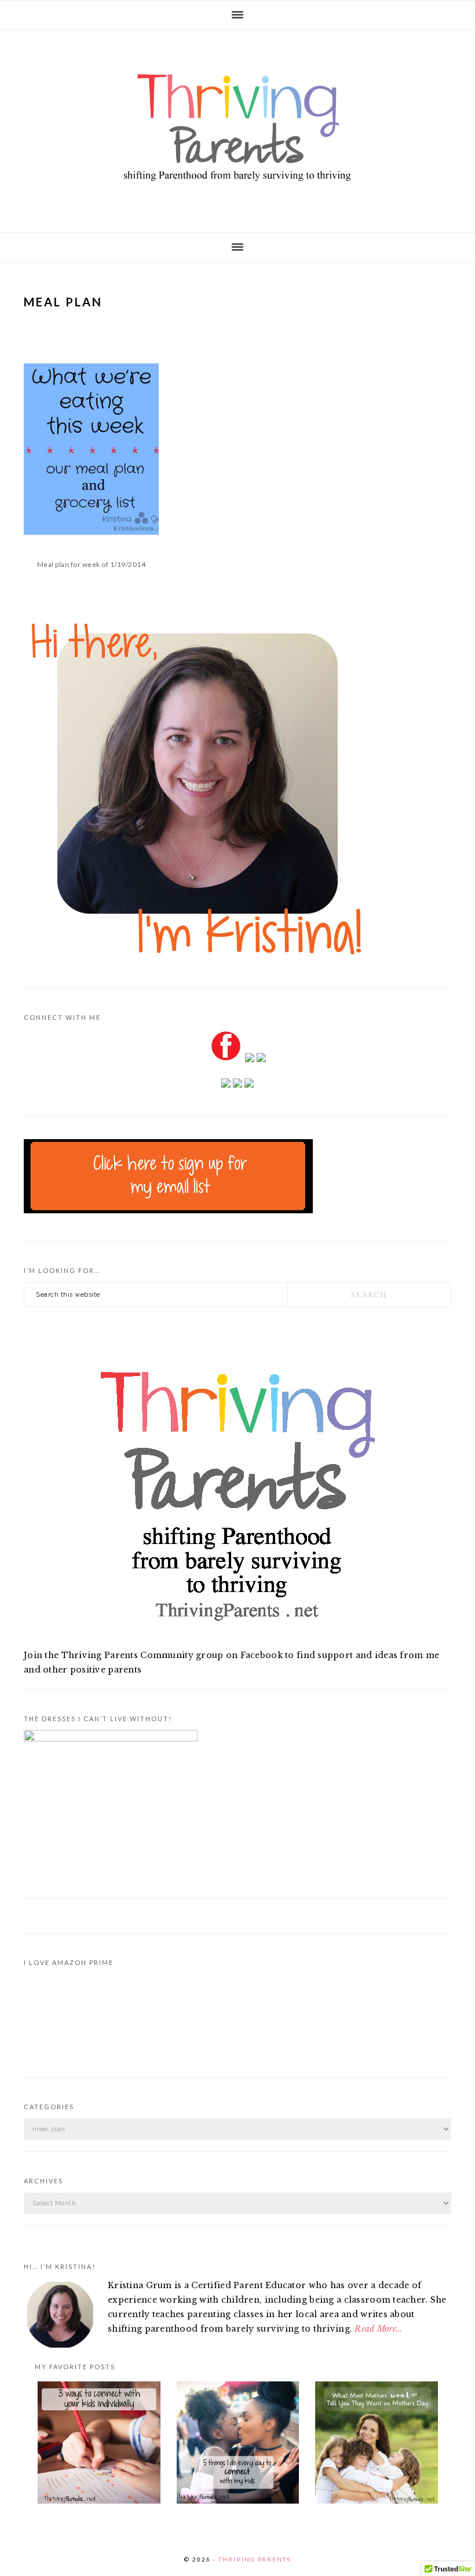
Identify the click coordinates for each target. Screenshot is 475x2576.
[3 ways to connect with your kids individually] (99, 2445)
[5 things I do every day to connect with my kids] (238, 2445)
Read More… (378, 2329)
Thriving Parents (237, 128)
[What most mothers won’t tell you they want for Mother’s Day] (377, 2445)
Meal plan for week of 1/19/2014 (92, 564)
